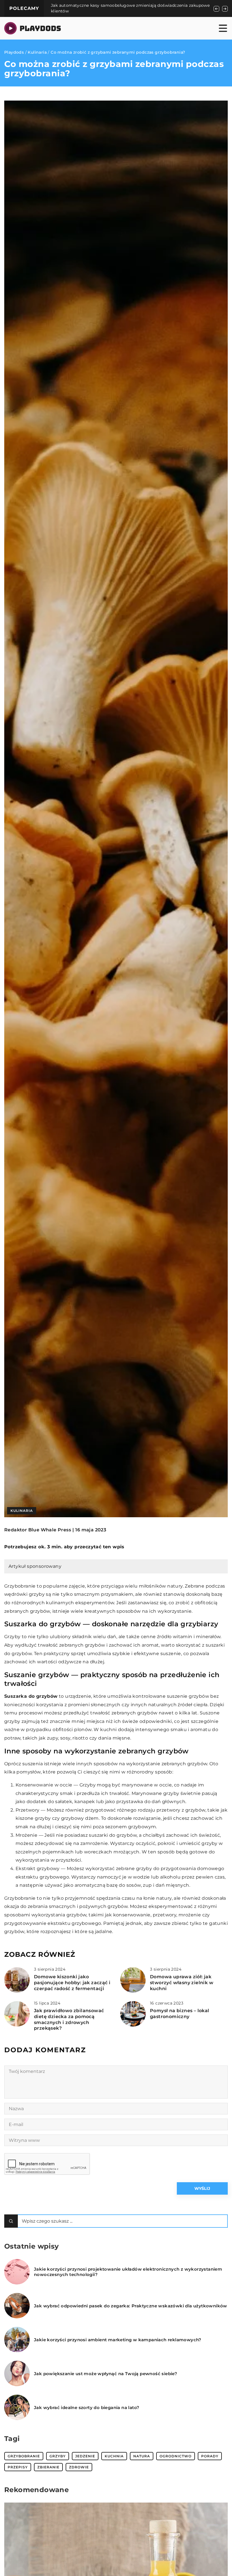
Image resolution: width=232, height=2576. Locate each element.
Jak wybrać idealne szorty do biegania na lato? (87, 2407)
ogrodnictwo (176, 2456)
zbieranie (48, 2467)
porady (210, 2456)
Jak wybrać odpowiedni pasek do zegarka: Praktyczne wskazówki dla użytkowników (131, 2306)
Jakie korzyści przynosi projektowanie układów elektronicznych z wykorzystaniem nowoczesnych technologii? (128, 2272)
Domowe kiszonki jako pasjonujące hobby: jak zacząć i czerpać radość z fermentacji (72, 1983)
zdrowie (79, 2467)
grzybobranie (24, 2456)
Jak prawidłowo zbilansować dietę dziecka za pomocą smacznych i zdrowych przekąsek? (69, 2019)
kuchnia (114, 2456)
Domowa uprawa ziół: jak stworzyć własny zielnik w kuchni (182, 1983)
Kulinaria (22, 1511)
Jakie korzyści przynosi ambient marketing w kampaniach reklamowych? (118, 2340)
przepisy (18, 2467)
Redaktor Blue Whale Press (38, 1530)
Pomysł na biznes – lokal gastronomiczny (180, 2014)
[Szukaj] (11, 2221)
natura (142, 2456)
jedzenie (85, 2456)
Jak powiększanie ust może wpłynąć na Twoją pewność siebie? (106, 2374)
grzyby (58, 2456)
